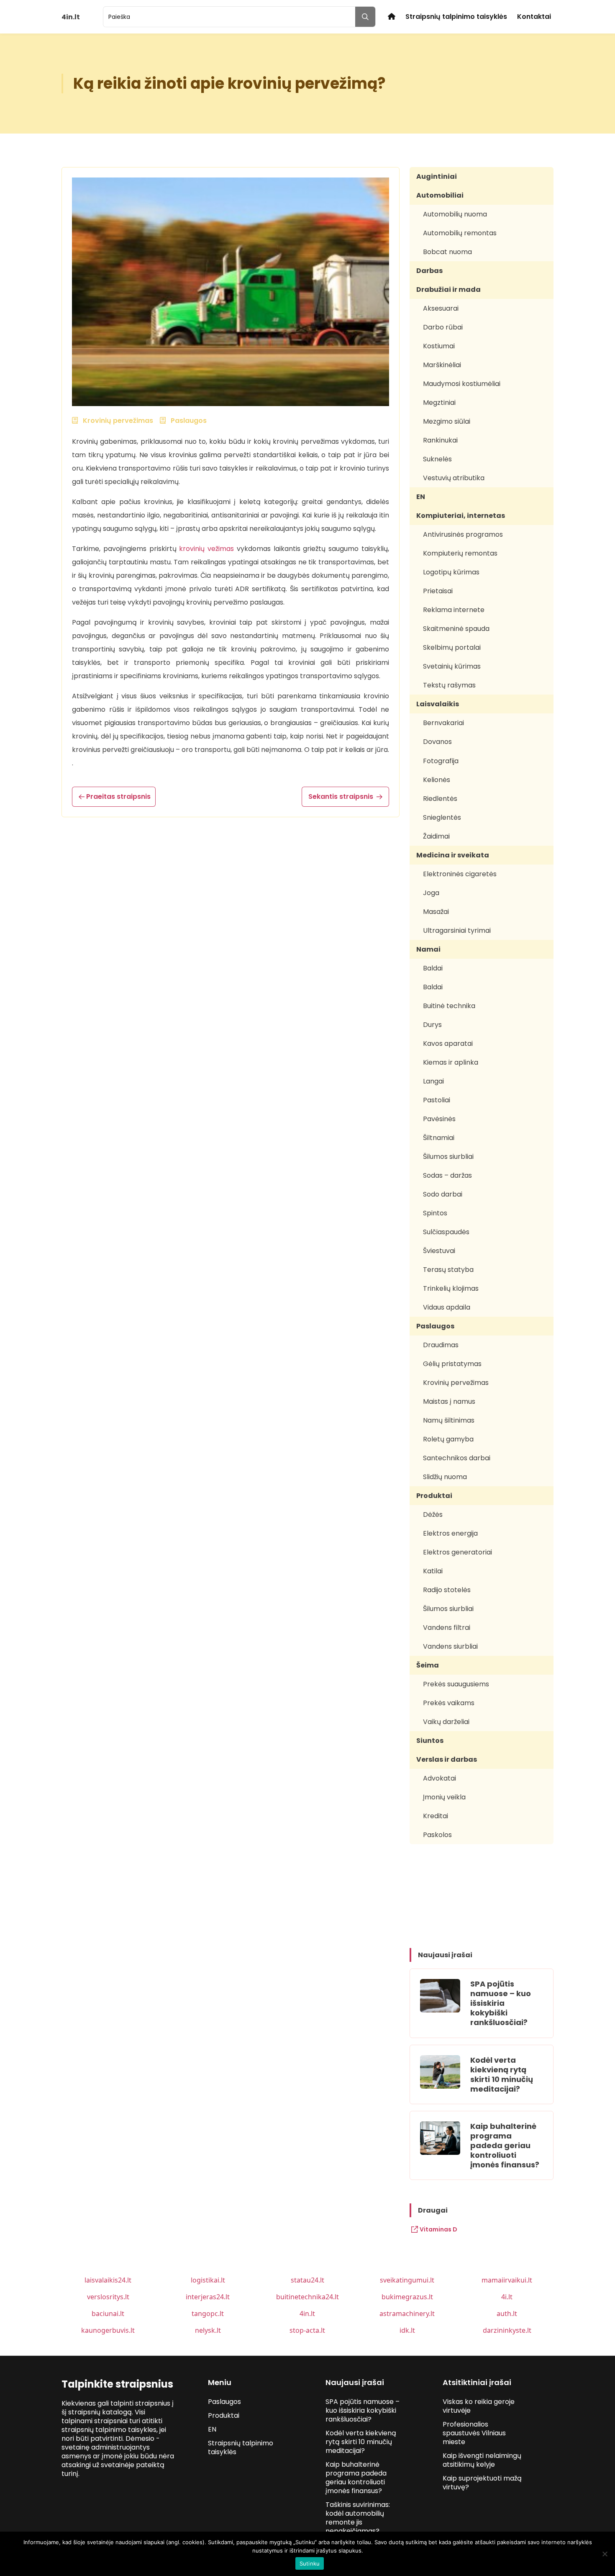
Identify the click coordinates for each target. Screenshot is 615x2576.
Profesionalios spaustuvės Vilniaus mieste (474, 2433)
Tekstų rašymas (449, 685)
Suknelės (437, 459)
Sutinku (310, 2563)
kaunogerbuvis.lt (108, 2330)
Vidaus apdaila (447, 1307)
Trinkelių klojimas (451, 1288)
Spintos (435, 1213)
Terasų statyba (448, 1270)
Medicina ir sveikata (453, 855)
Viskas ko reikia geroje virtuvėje (479, 2406)
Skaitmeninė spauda (456, 629)
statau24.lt (307, 2280)
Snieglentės (442, 817)
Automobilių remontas (460, 233)
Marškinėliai (442, 365)
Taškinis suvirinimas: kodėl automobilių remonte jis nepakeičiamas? (358, 2518)
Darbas (429, 271)
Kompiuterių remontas (460, 553)
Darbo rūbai (443, 327)
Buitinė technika (449, 1006)
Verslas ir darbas (447, 1759)
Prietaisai (438, 591)
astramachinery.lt (407, 2314)
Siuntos (430, 1741)
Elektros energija (450, 1533)
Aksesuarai (441, 308)
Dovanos (437, 742)
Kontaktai (534, 17)
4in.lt (307, 2314)
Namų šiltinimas (449, 1420)
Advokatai (439, 1778)
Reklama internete (454, 610)
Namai (428, 949)
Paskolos (437, 1835)
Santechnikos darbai (457, 1458)
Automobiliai (440, 195)
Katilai (433, 1571)
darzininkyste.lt (507, 2330)
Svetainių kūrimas (452, 666)
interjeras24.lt (208, 2297)
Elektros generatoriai (457, 1552)
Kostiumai (439, 346)
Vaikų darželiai (446, 1722)
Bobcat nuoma (447, 252)
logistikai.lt (208, 2280)
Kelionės (437, 780)
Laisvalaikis (438, 704)
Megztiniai (439, 403)
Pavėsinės (439, 1119)
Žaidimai (436, 836)
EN (421, 497)
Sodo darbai (443, 1194)
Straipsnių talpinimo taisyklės (456, 17)
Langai (433, 1081)
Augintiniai (437, 176)
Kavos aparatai (448, 1044)
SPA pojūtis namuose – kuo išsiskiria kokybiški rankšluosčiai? (501, 2003)
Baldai (433, 968)
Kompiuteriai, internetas (461, 516)
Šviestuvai (439, 1251)
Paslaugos (435, 1326)
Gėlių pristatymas (452, 1364)
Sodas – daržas (447, 1175)
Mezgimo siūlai (447, 421)
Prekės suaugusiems (456, 1684)
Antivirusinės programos (463, 534)
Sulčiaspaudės (446, 1232)
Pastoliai (437, 1100)
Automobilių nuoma (455, 214)
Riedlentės (440, 799)
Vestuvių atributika (454, 478)
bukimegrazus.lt (407, 2297)
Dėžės (433, 1514)
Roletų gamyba (448, 1439)
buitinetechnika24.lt (307, 2297)
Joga (431, 893)
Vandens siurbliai (450, 1646)
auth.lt (507, 2314)
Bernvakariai (443, 723)
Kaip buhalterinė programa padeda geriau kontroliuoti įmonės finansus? (505, 2145)
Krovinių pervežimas (456, 1383)
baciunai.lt (108, 2314)
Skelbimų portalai (452, 647)
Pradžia (392, 17)
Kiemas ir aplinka (451, 1062)
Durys (432, 1025)
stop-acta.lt (307, 2330)
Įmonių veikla (444, 1797)
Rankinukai (440, 440)
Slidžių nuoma (445, 1477)
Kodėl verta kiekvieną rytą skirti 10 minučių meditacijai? (502, 2074)
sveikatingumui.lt (407, 2280)
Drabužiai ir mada (448, 290)
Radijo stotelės (447, 1590)
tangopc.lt (208, 2314)
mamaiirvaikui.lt (507, 2280)
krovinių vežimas (206, 549)
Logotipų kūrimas (451, 572)
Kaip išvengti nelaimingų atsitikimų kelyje (482, 2460)
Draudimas (441, 1345)
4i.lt (507, 2297)
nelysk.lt (208, 2330)
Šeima (428, 1665)
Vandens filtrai (447, 1628)
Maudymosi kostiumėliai (462, 384)
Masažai (436, 912)
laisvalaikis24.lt (108, 2280)
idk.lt (407, 2330)
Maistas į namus (449, 1401)
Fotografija (441, 761)
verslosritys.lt (108, 2297)
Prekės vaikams (449, 1703)
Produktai (434, 1496)
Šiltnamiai (439, 1138)
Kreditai (436, 1816)
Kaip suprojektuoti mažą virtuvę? (482, 2483)
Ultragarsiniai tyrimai (457, 930)
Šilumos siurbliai (448, 1157)
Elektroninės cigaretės (460, 874)
